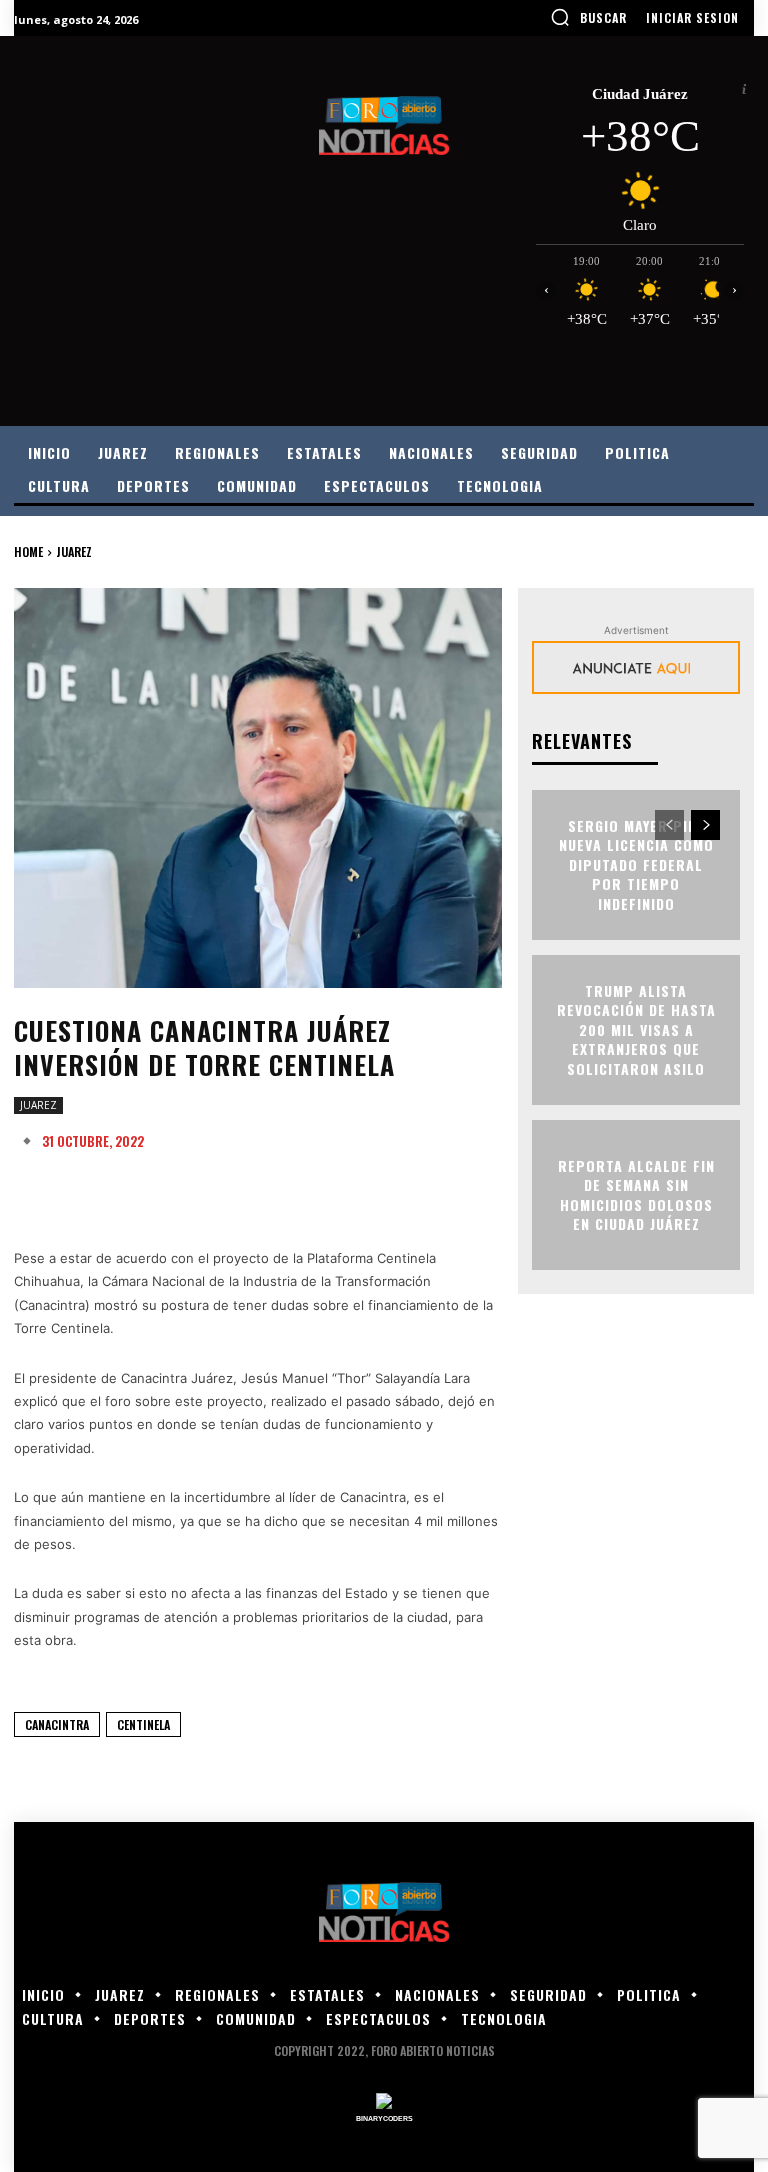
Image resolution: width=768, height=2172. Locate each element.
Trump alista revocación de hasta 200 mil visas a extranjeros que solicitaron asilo (636, 1029)
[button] (588, 17)
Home (28, 551)
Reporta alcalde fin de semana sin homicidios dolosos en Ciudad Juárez (636, 1194)
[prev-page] (669, 825)
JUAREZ (74, 551)
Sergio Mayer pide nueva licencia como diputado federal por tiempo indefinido (636, 864)
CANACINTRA (57, 1724)
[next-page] (705, 825)
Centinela (143, 1724)
